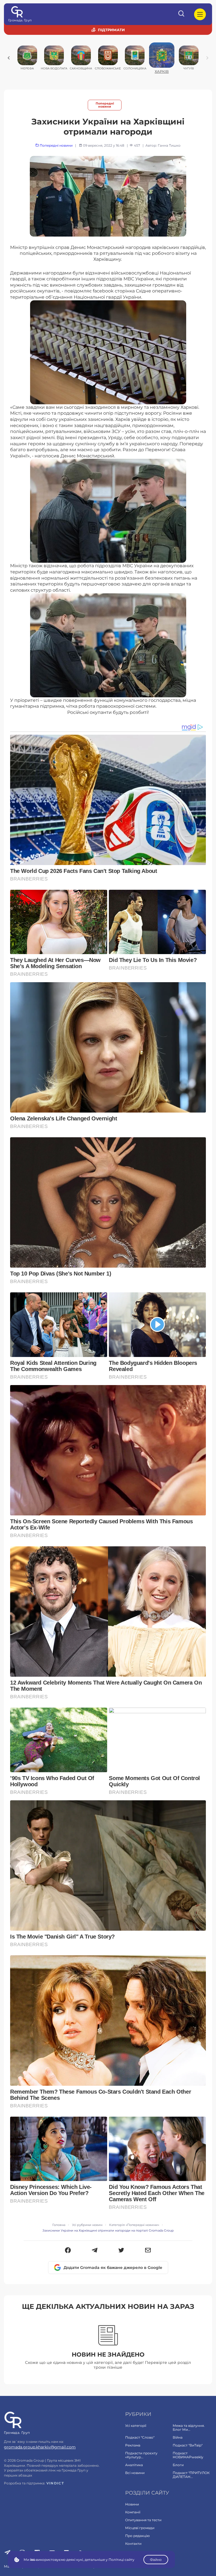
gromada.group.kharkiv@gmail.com (40, 2447)
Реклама (133, 2445)
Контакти (133, 2544)
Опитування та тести (143, 2520)
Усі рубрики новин (87, 2225)
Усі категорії (136, 2426)
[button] (68, 2251)
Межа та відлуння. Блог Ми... (189, 2428)
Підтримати (111, 30)
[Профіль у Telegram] (7, 2553)
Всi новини (135, 2473)
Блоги (178, 2465)
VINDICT (55, 2483)
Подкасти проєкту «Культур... (141, 2455)
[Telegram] (95, 2251)
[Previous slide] (9, 58)
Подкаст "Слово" (140, 2437)
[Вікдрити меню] (200, 14)
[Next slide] (207, 58)
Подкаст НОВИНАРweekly (188, 2455)
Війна (178, 2437)
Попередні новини (105, 105)
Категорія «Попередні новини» (134, 2225)
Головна (59, 2225)
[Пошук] (182, 14)
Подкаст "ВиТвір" (188, 2445)
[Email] (148, 2251)
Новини (132, 2504)
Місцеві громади (140, 2528)
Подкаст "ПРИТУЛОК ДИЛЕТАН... (191, 2475)
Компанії (133, 2512)
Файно (156, 2560)
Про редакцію (137, 2536)
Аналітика (134, 2465)
